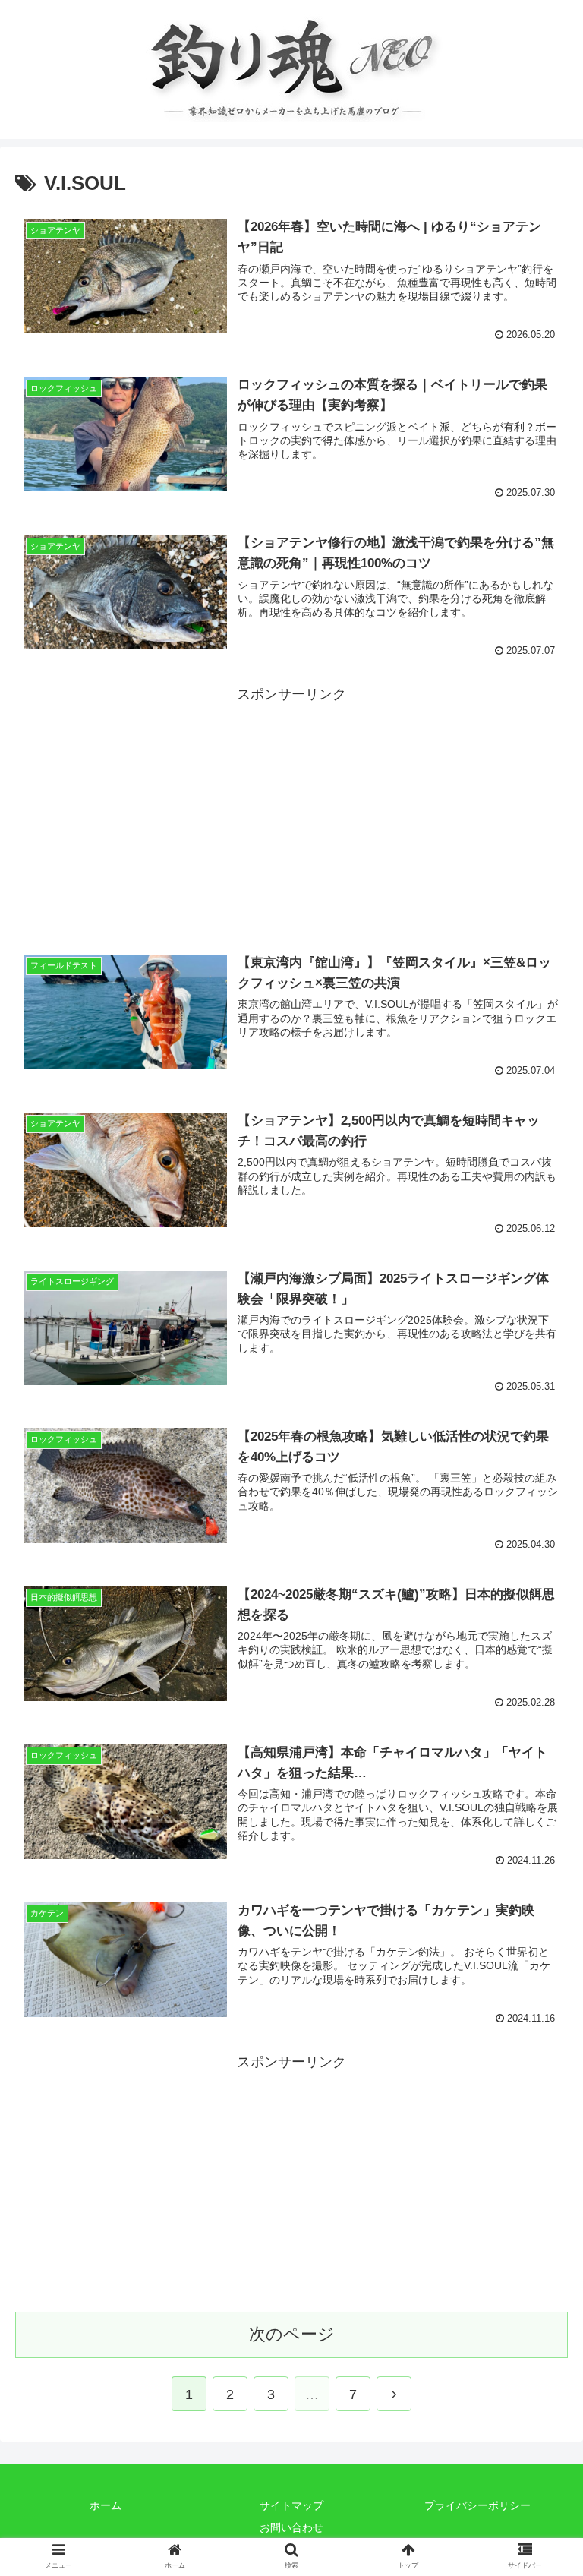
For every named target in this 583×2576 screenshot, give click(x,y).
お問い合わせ (291, 2527)
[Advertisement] (291, 813)
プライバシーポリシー (477, 2505)
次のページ (292, 2334)
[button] (539, 1737)
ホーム (106, 2505)
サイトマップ (291, 2505)
